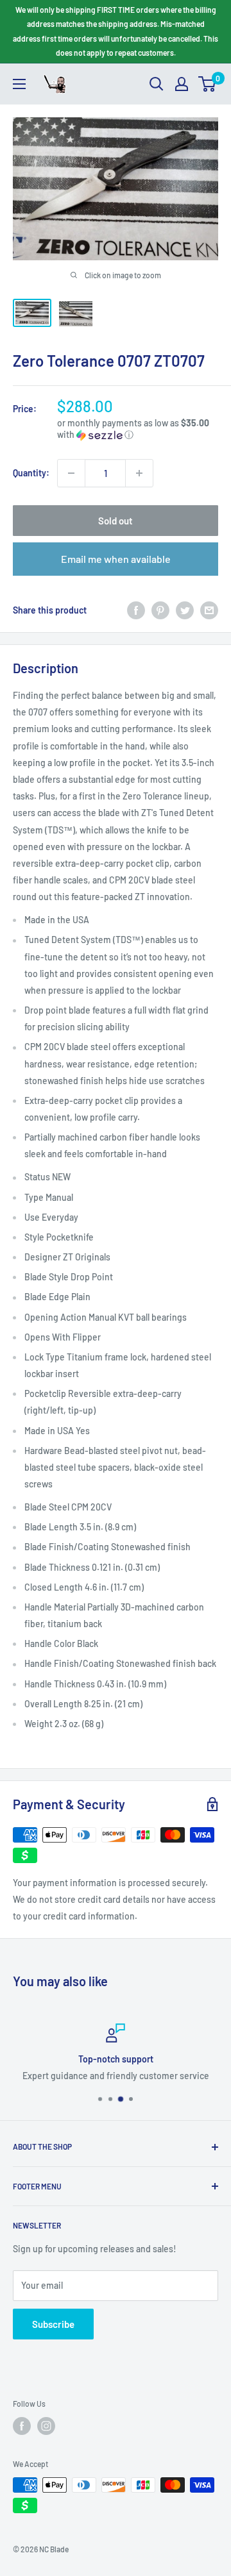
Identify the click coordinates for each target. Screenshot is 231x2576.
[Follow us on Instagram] (46, 2426)
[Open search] (157, 84)
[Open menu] (19, 84)
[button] (138, 429)
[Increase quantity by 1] (139, 473)
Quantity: (31, 473)
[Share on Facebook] (136, 610)
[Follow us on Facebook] (22, 2426)
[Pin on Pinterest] (160, 610)
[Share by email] (209, 610)
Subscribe (53, 2324)
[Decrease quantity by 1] (71, 473)
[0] (208, 84)
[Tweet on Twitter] (185, 610)
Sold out (116, 521)
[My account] (182, 84)
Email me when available (116, 559)
